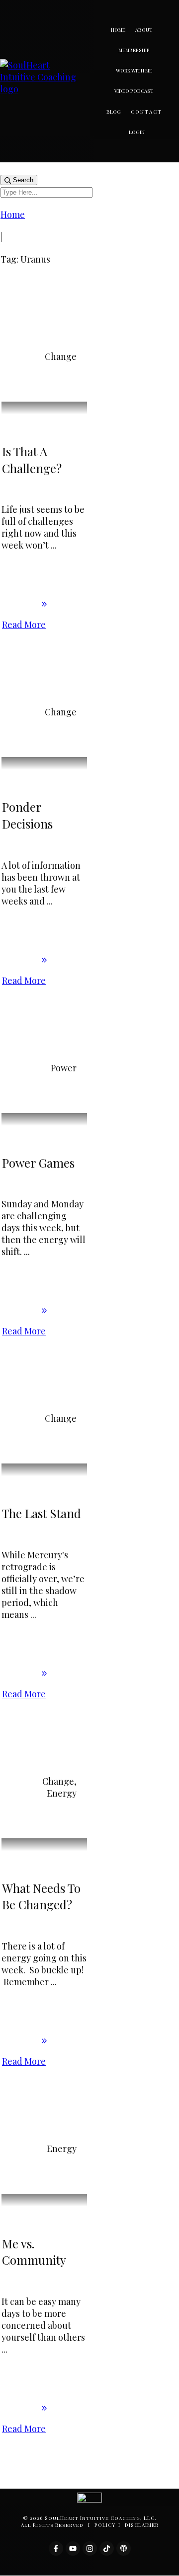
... (54, 545)
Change (61, 356)
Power (64, 1068)
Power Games (38, 1163)
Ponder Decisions (27, 815)
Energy (62, 1793)
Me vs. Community (34, 2252)
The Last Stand (42, 1513)
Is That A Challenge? (32, 460)
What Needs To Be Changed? (41, 1896)
